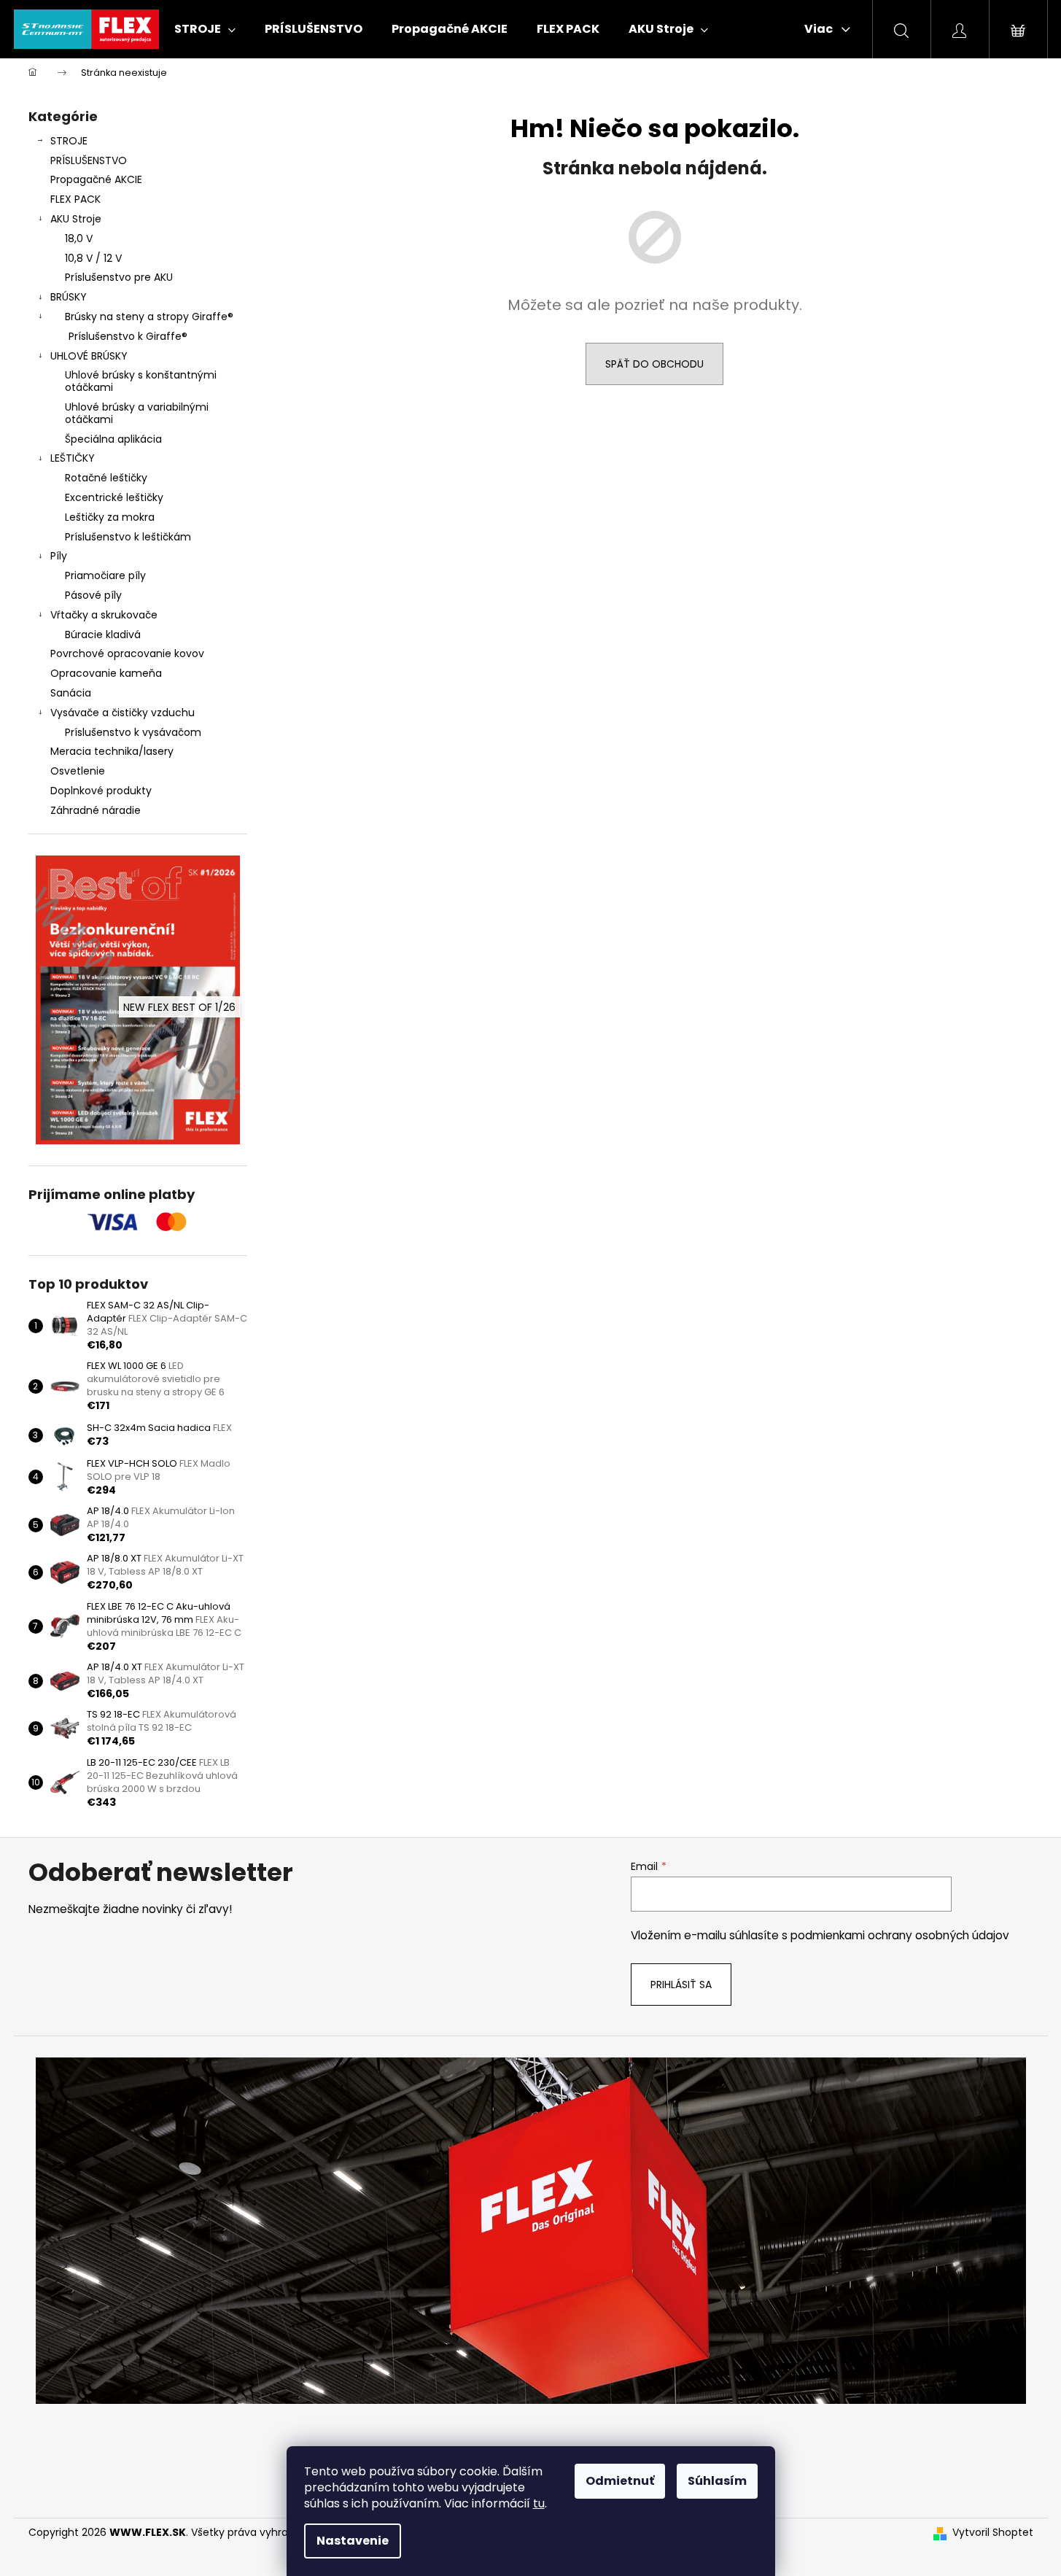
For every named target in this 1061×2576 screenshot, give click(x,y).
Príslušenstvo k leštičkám (128, 537)
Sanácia (71, 693)
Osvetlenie (78, 771)
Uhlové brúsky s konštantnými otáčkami (141, 381)
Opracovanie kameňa (106, 673)
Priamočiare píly (105, 575)
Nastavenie (353, 2541)
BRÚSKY (69, 297)
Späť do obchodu (654, 364)
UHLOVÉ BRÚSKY (89, 356)
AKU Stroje (76, 219)
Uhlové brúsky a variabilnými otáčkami (137, 413)
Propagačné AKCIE (96, 179)
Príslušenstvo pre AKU (119, 277)
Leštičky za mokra (110, 517)
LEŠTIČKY (73, 458)
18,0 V (79, 238)
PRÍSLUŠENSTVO (89, 160)
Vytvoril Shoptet (993, 2533)
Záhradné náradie (96, 810)
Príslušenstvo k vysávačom (133, 732)
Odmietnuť (620, 2481)
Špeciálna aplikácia (113, 439)
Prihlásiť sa (681, 1985)
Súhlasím (717, 2481)
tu (539, 2503)
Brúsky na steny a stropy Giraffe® (149, 317)
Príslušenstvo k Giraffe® (128, 336)
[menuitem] (205, 29)
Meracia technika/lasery (112, 751)
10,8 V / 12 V (93, 258)
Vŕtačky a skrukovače (104, 615)
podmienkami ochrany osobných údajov (900, 1935)
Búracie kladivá (103, 635)
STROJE (69, 141)
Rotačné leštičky (106, 478)
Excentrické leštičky (114, 497)
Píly (59, 556)
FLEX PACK (75, 199)
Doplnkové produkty (101, 791)
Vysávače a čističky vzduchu (123, 713)
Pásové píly (93, 595)
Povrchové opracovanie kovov (127, 653)
